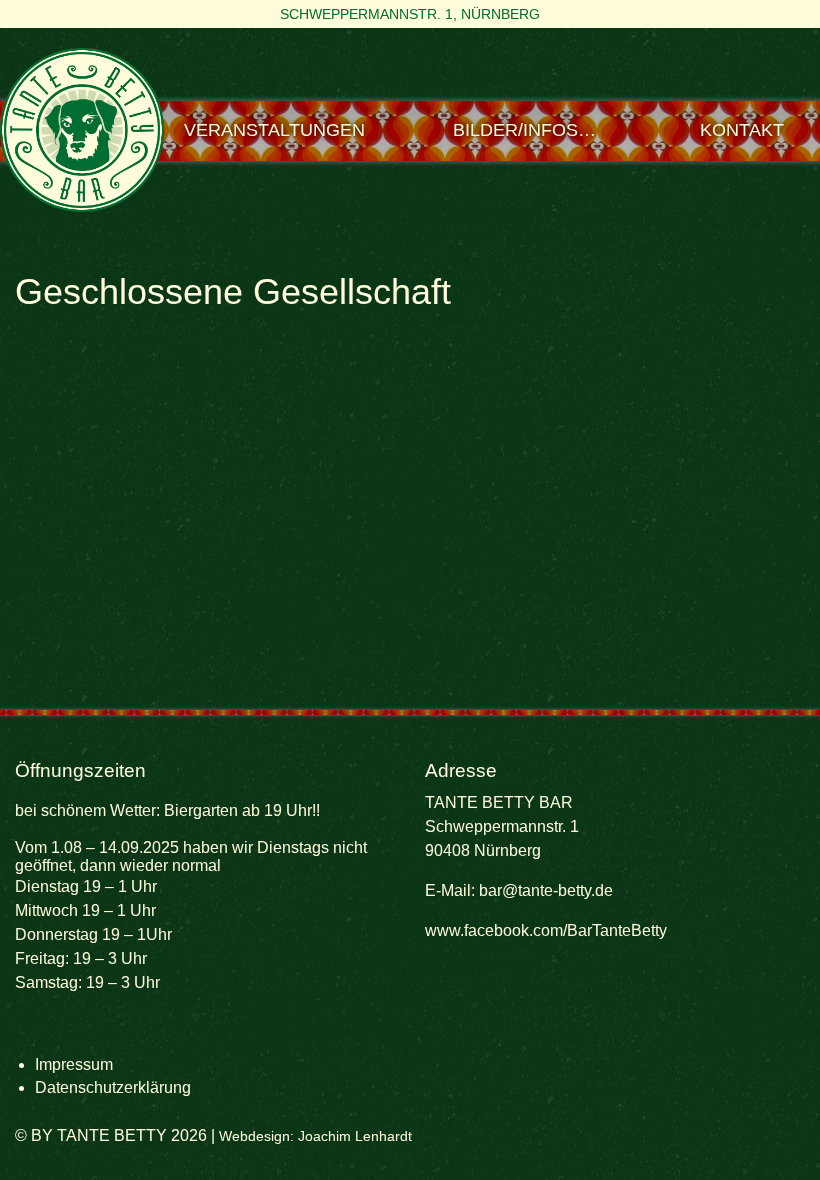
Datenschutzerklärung (113, 1087)
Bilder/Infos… (524, 130)
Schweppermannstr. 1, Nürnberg (410, 14)
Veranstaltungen (274, 130)
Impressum (74, 1064)
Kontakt (742, 130)
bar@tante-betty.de (546, 890)
